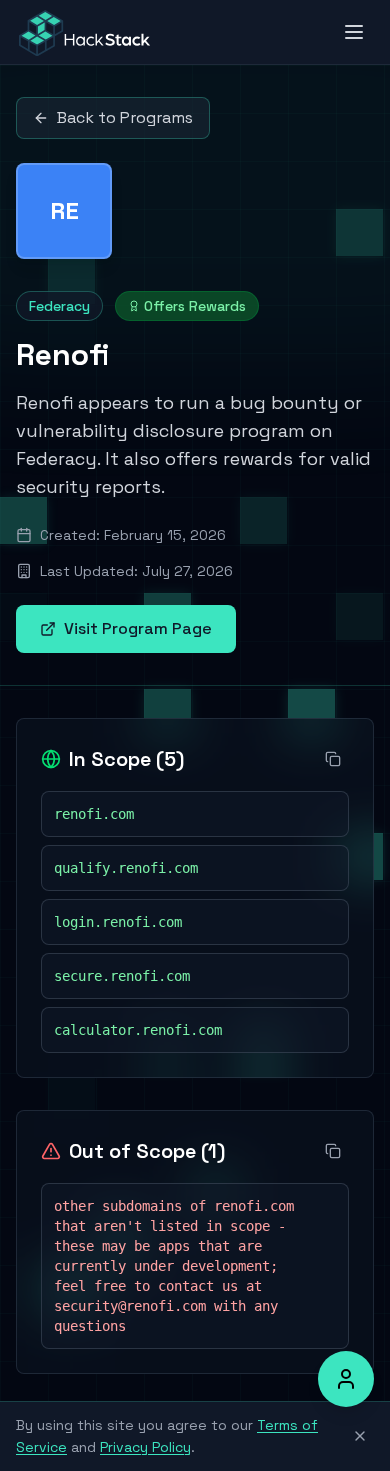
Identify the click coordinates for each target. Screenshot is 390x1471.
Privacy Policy (145, 1447)
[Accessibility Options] (346, 1379)
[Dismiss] (360, 1436)
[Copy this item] (326, 814)
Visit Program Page (138, 628)
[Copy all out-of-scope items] (333, 1151)
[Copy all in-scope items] (333, 759)
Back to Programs (125, 117)
